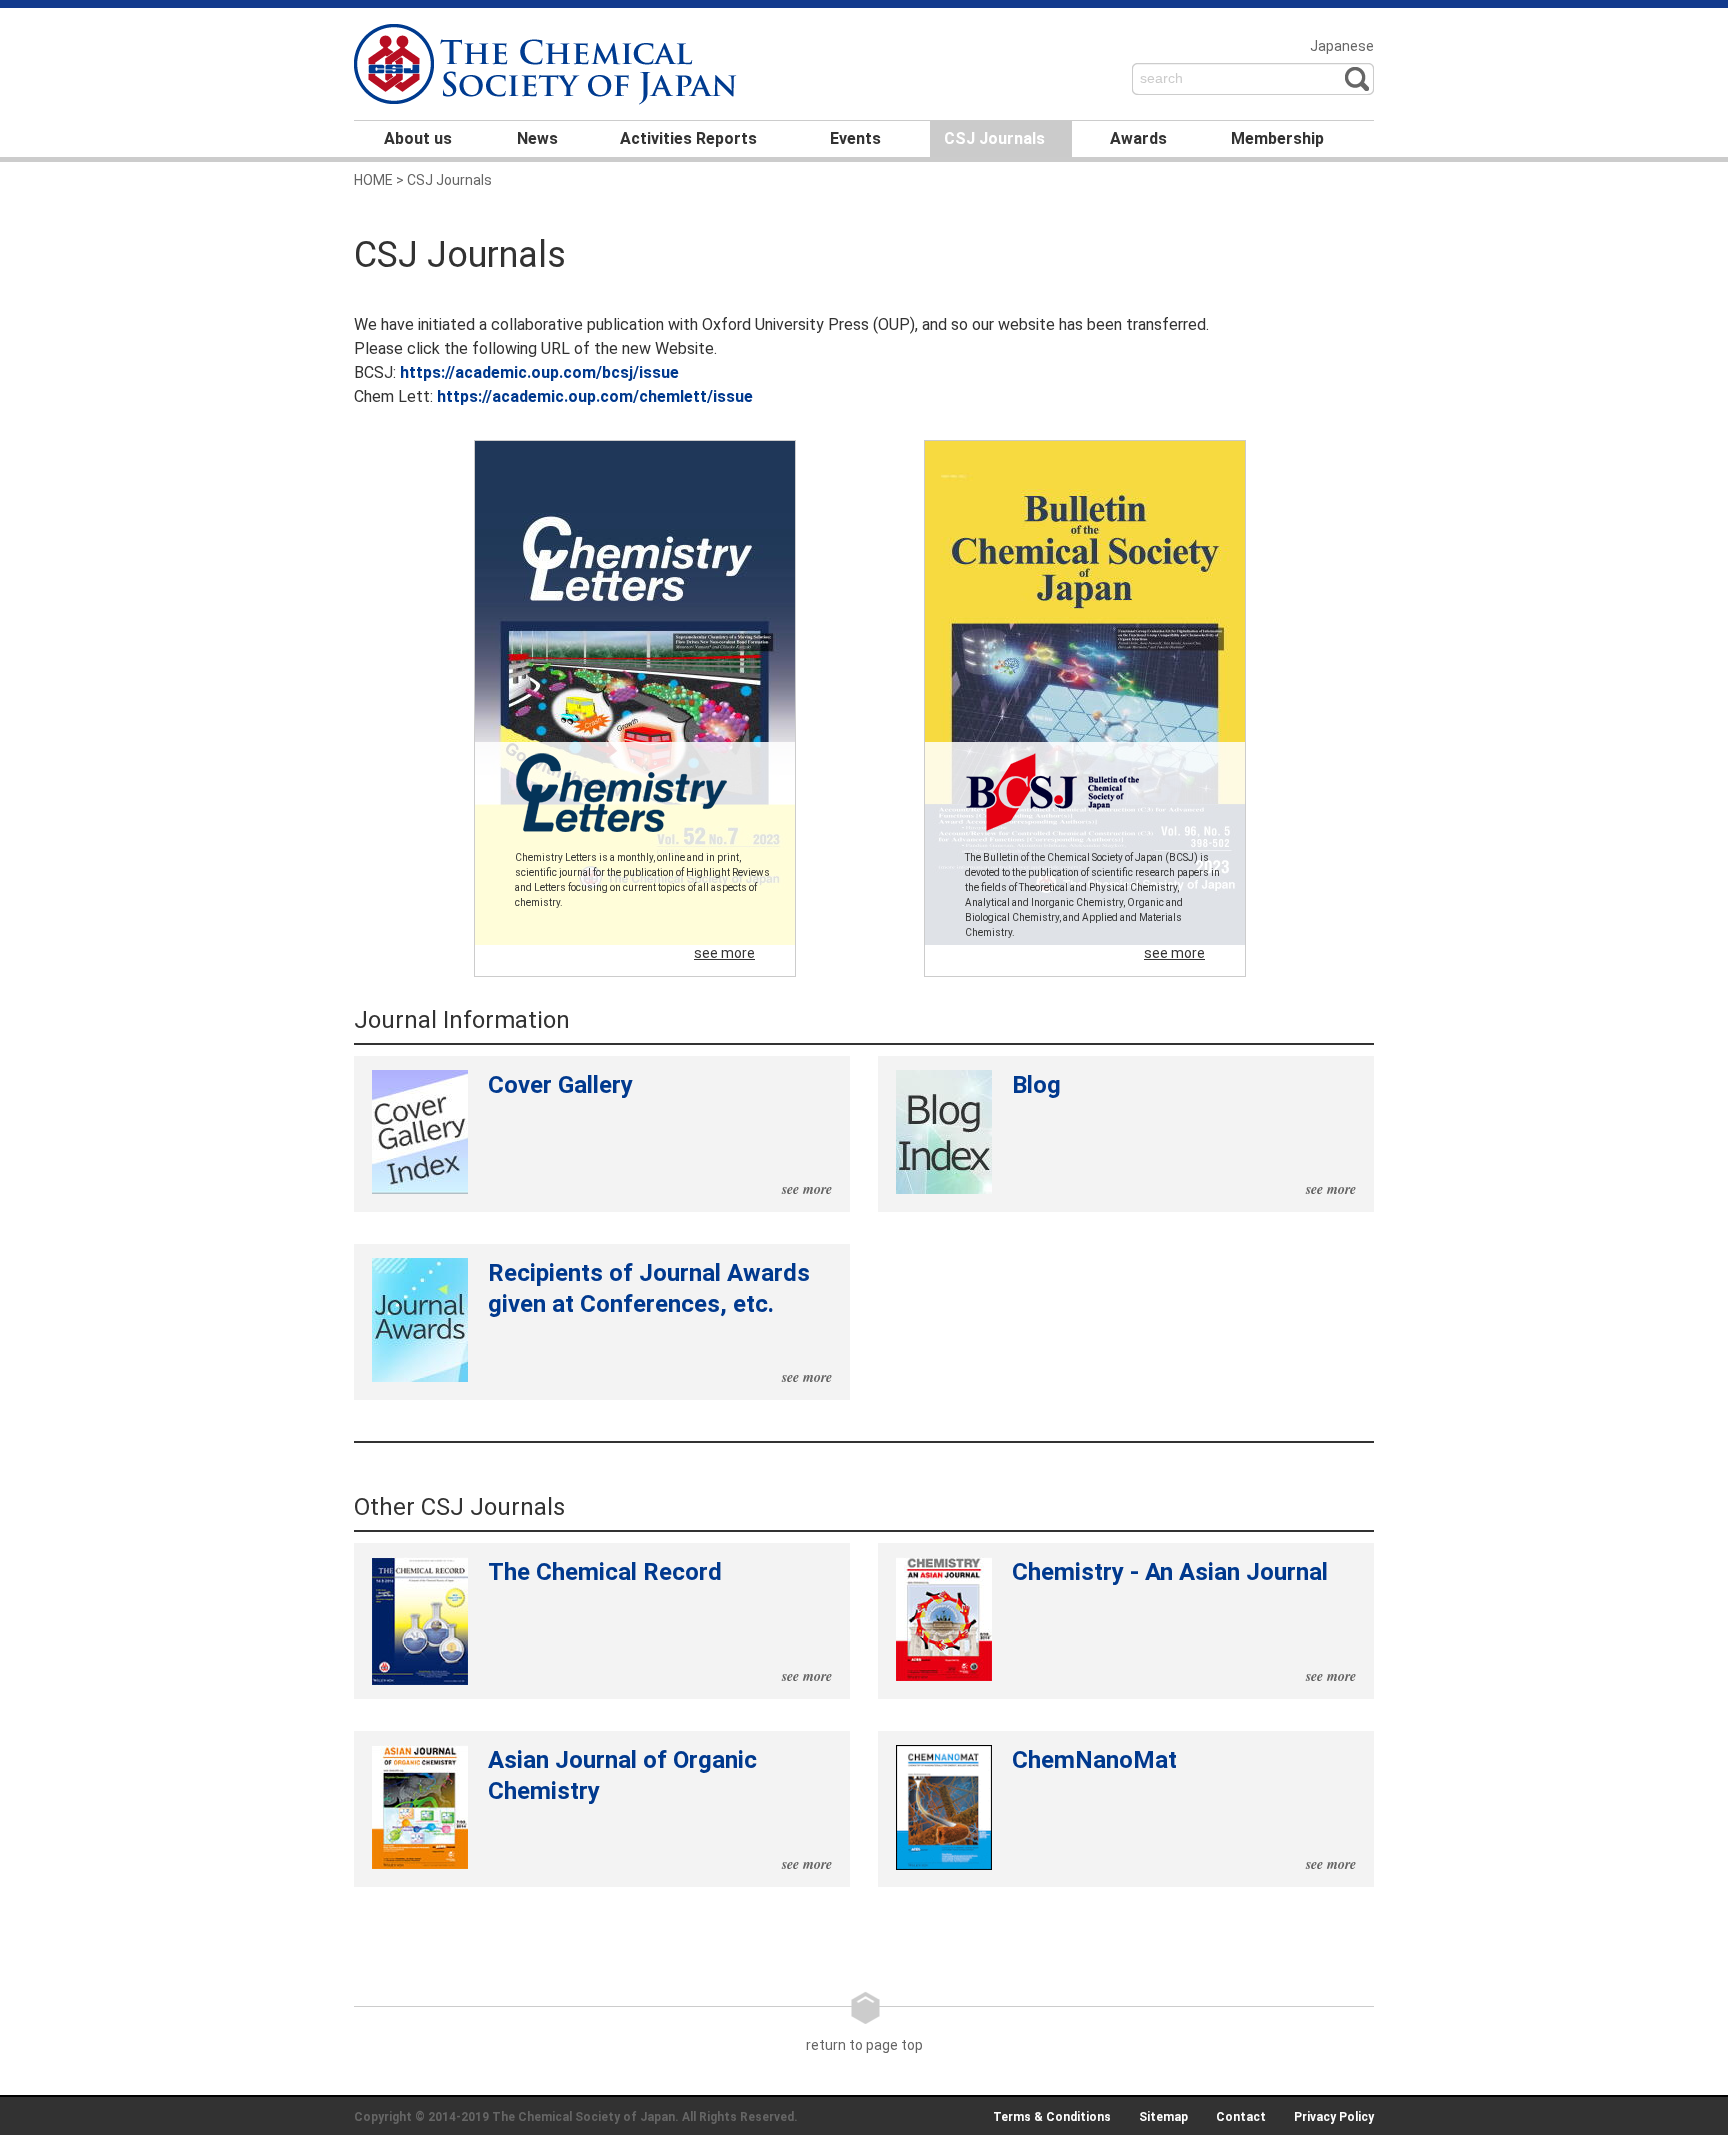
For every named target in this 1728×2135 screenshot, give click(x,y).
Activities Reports (688, 138)
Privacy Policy (1334, 2117)
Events (855, 138)
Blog (1184, 1135)
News (537, 138)
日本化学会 (548, 66)
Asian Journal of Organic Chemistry (660, 1810)
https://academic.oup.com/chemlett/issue (595, 396)
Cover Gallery (660, 1135)
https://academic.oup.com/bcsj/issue (539, 372)
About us (418, 138)
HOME (373, 180)
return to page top (864, 2045)
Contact (1241, 2117)
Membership (1277, 138)
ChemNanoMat (1184, 1810)
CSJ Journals (994, 138)
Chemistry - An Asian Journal (1184, 1622)
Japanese (1342, 46)
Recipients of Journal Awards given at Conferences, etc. (660, 1323)
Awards (1138, 138)
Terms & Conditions (1052, 2117)
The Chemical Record (660, 1622)
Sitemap (1163, 2117)
